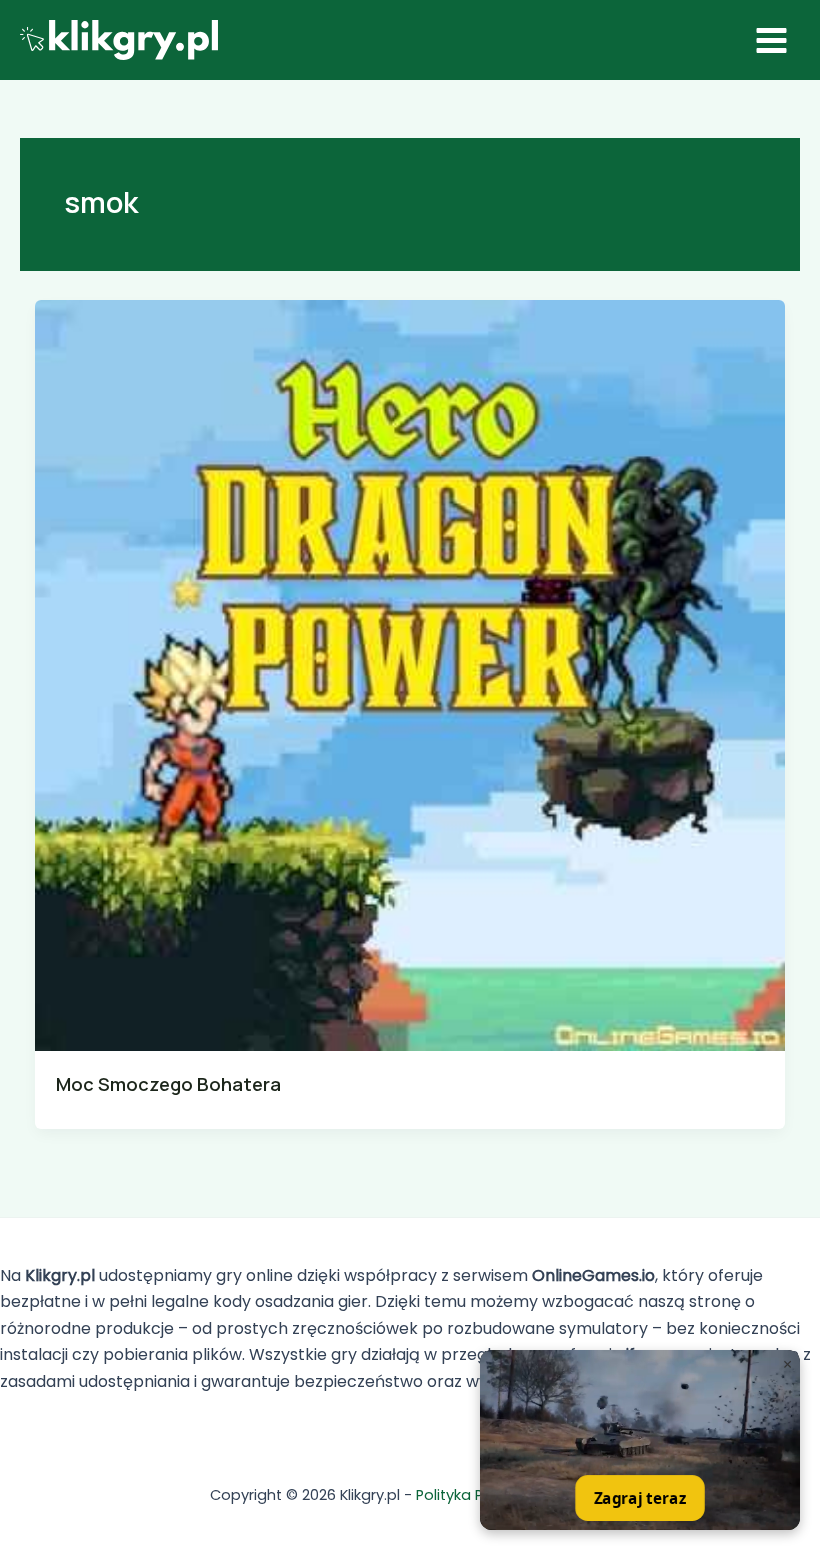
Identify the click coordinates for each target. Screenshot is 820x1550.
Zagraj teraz (640, 1498)
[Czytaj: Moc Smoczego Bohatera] (410, 674)
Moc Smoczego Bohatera (168, 1084)
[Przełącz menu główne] (771, 40)
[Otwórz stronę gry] (640, 1440)
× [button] (787, 1364)
